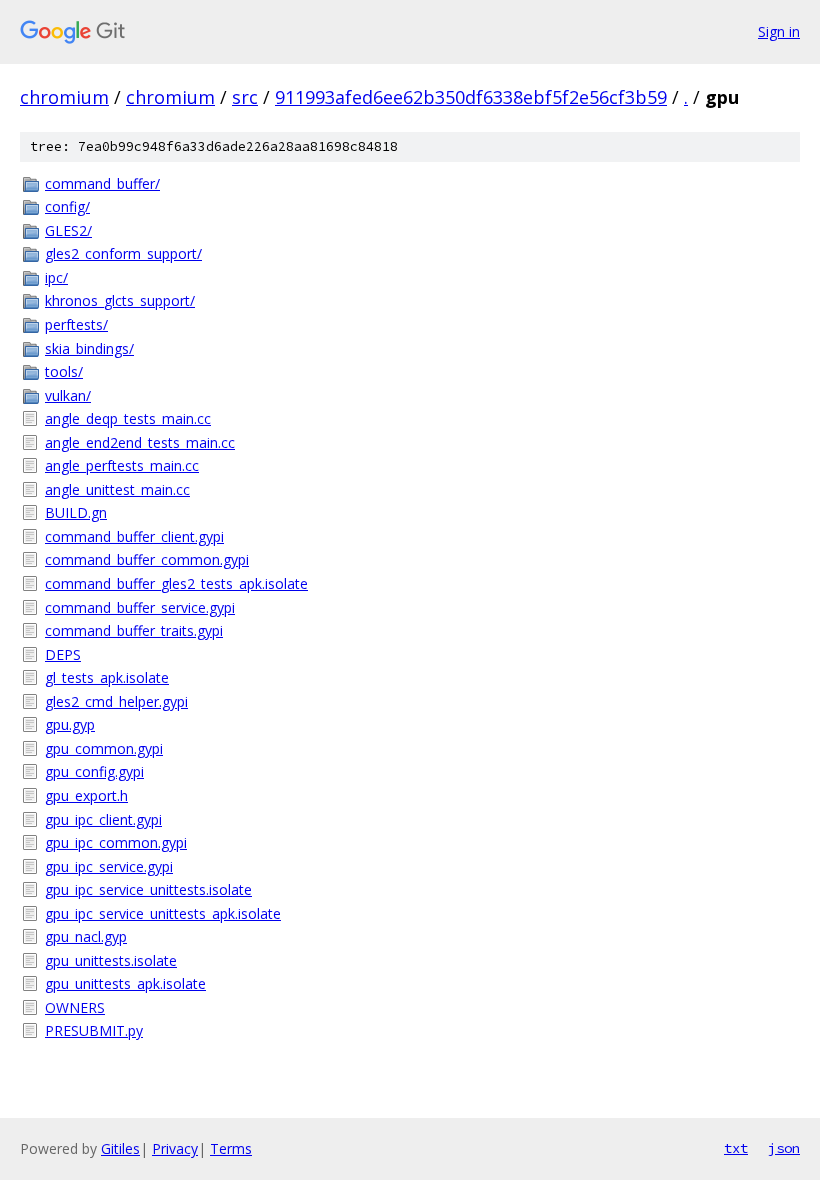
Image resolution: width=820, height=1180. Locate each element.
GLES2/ (68, 230)
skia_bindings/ (89, 348)
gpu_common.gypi (104, 748)
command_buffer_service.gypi (140, 607)
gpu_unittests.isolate (111, 960)
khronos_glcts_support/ (120, 300)
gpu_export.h (86, 795)
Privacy (175, 1148)
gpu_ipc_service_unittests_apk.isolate (163, 913)
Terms (231, 1148)
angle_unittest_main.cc (117, 489)
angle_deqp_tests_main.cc (128, 418)
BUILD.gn (76, 512)
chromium (64, 97)
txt (736, 1148)
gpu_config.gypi (94, 771)
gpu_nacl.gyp (86, 936)
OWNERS (75, 1007)
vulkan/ (68, 395)
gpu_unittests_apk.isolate (125, 983)
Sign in (779, 31)
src (245, 97)
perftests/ (76, 324)
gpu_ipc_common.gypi (116, 842)
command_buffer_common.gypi (147, 559)
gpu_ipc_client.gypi (103, 819)
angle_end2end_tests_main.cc (140, 442)
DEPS (63, 654)
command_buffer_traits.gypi (134, 630)
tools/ (64, 371)
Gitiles (120, 1148)
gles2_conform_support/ (123, 253)
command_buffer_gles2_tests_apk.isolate (176, 583)
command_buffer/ (102, 183)
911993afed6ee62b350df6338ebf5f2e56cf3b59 (471, 97)
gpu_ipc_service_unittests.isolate (148, 889)
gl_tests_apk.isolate (107, 677)
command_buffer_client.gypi (134, 536)
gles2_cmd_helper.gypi (116, 701)
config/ (67, 206)
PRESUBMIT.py (94, 1030)
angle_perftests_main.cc (122, 465)
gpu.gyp (70, 724)
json (784, 1148)
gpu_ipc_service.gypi (109, 866)
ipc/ (56, 277)
